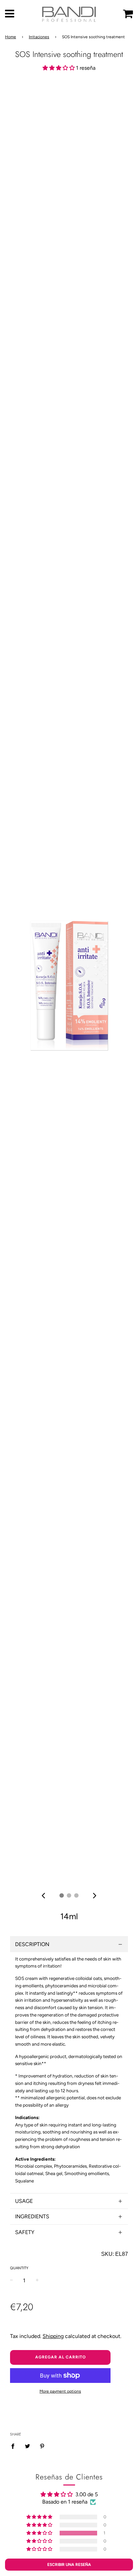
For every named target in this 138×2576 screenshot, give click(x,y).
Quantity (19, 2268)
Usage (24, 2201)
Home (11, 37)
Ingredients (32, 2216)
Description (32, 1944)
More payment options (60, 2391)
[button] (59, 68)
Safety (25, 2232)
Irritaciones (39, 37)
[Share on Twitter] (27, 2446)
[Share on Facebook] (15, 2446)
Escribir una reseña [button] (69, 2565)
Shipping (53, 2336)
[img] (43, 1896)
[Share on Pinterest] (42, 2446)
